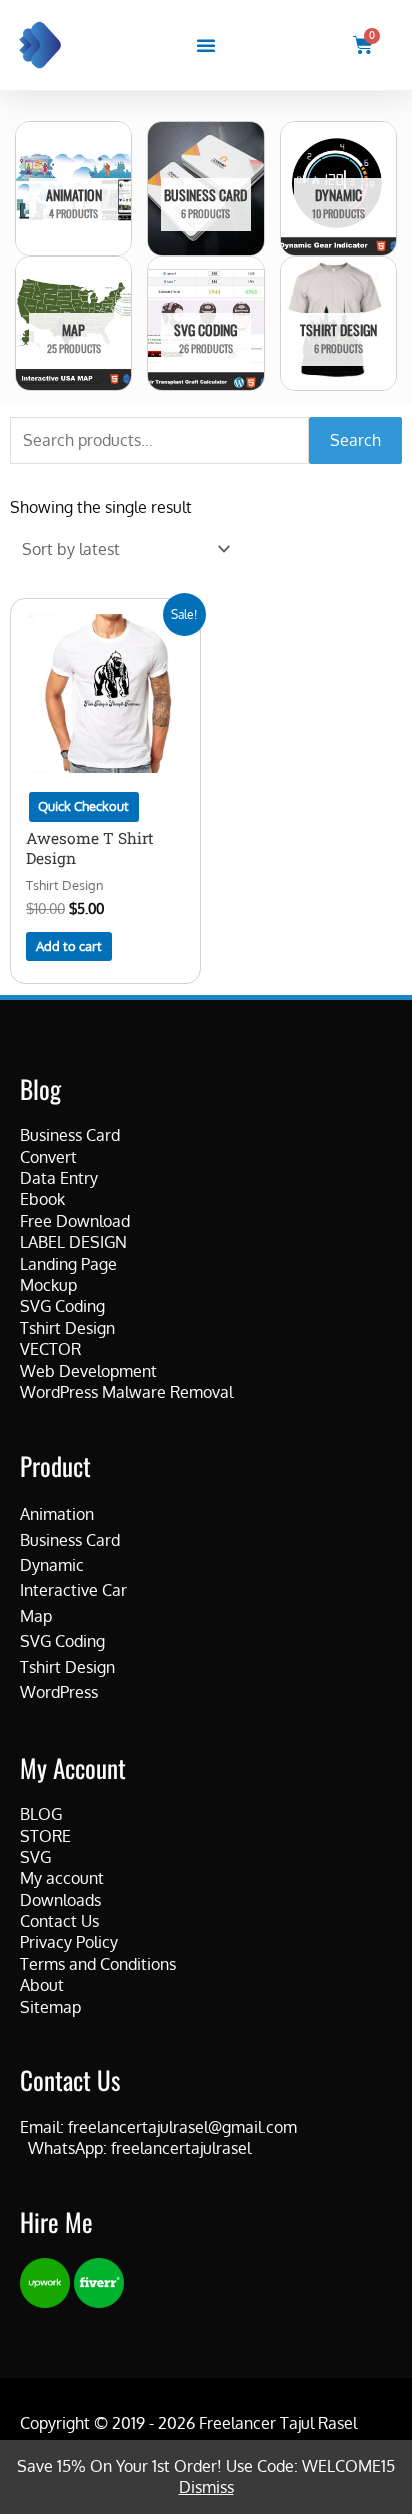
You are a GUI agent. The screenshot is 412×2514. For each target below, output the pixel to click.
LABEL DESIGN (73, 1242)
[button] (206, 45)
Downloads (60, 1900)
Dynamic (52, 1565)
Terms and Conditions (98, 1964)
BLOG (41, 1814)
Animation (57, 1514)
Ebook (42, 1199)
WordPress (59, 1692)
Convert (48, 1157)
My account (62, 1878)
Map (36, 1616)
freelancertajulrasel (181, 2148)
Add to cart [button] (69, 946)
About (42, 1985)
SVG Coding (62, 1306)
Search (355, 440)
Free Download (75, 1221)
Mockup (48, 1285)
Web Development (88, 1371)
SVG (35, 1857)
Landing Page (68, 1264)
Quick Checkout (83, 806)
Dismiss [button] (206, 2487)
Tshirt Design (67, 1328)
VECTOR (50, 1349)
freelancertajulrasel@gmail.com (182, 2127)
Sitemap (50, 2007)
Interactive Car (73, 1590)
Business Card (70, 1135)
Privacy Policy (69, 1942)
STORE (45, 1836)
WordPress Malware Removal (126, 1392)
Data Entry (59, 1178)
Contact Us (59, 1921)
